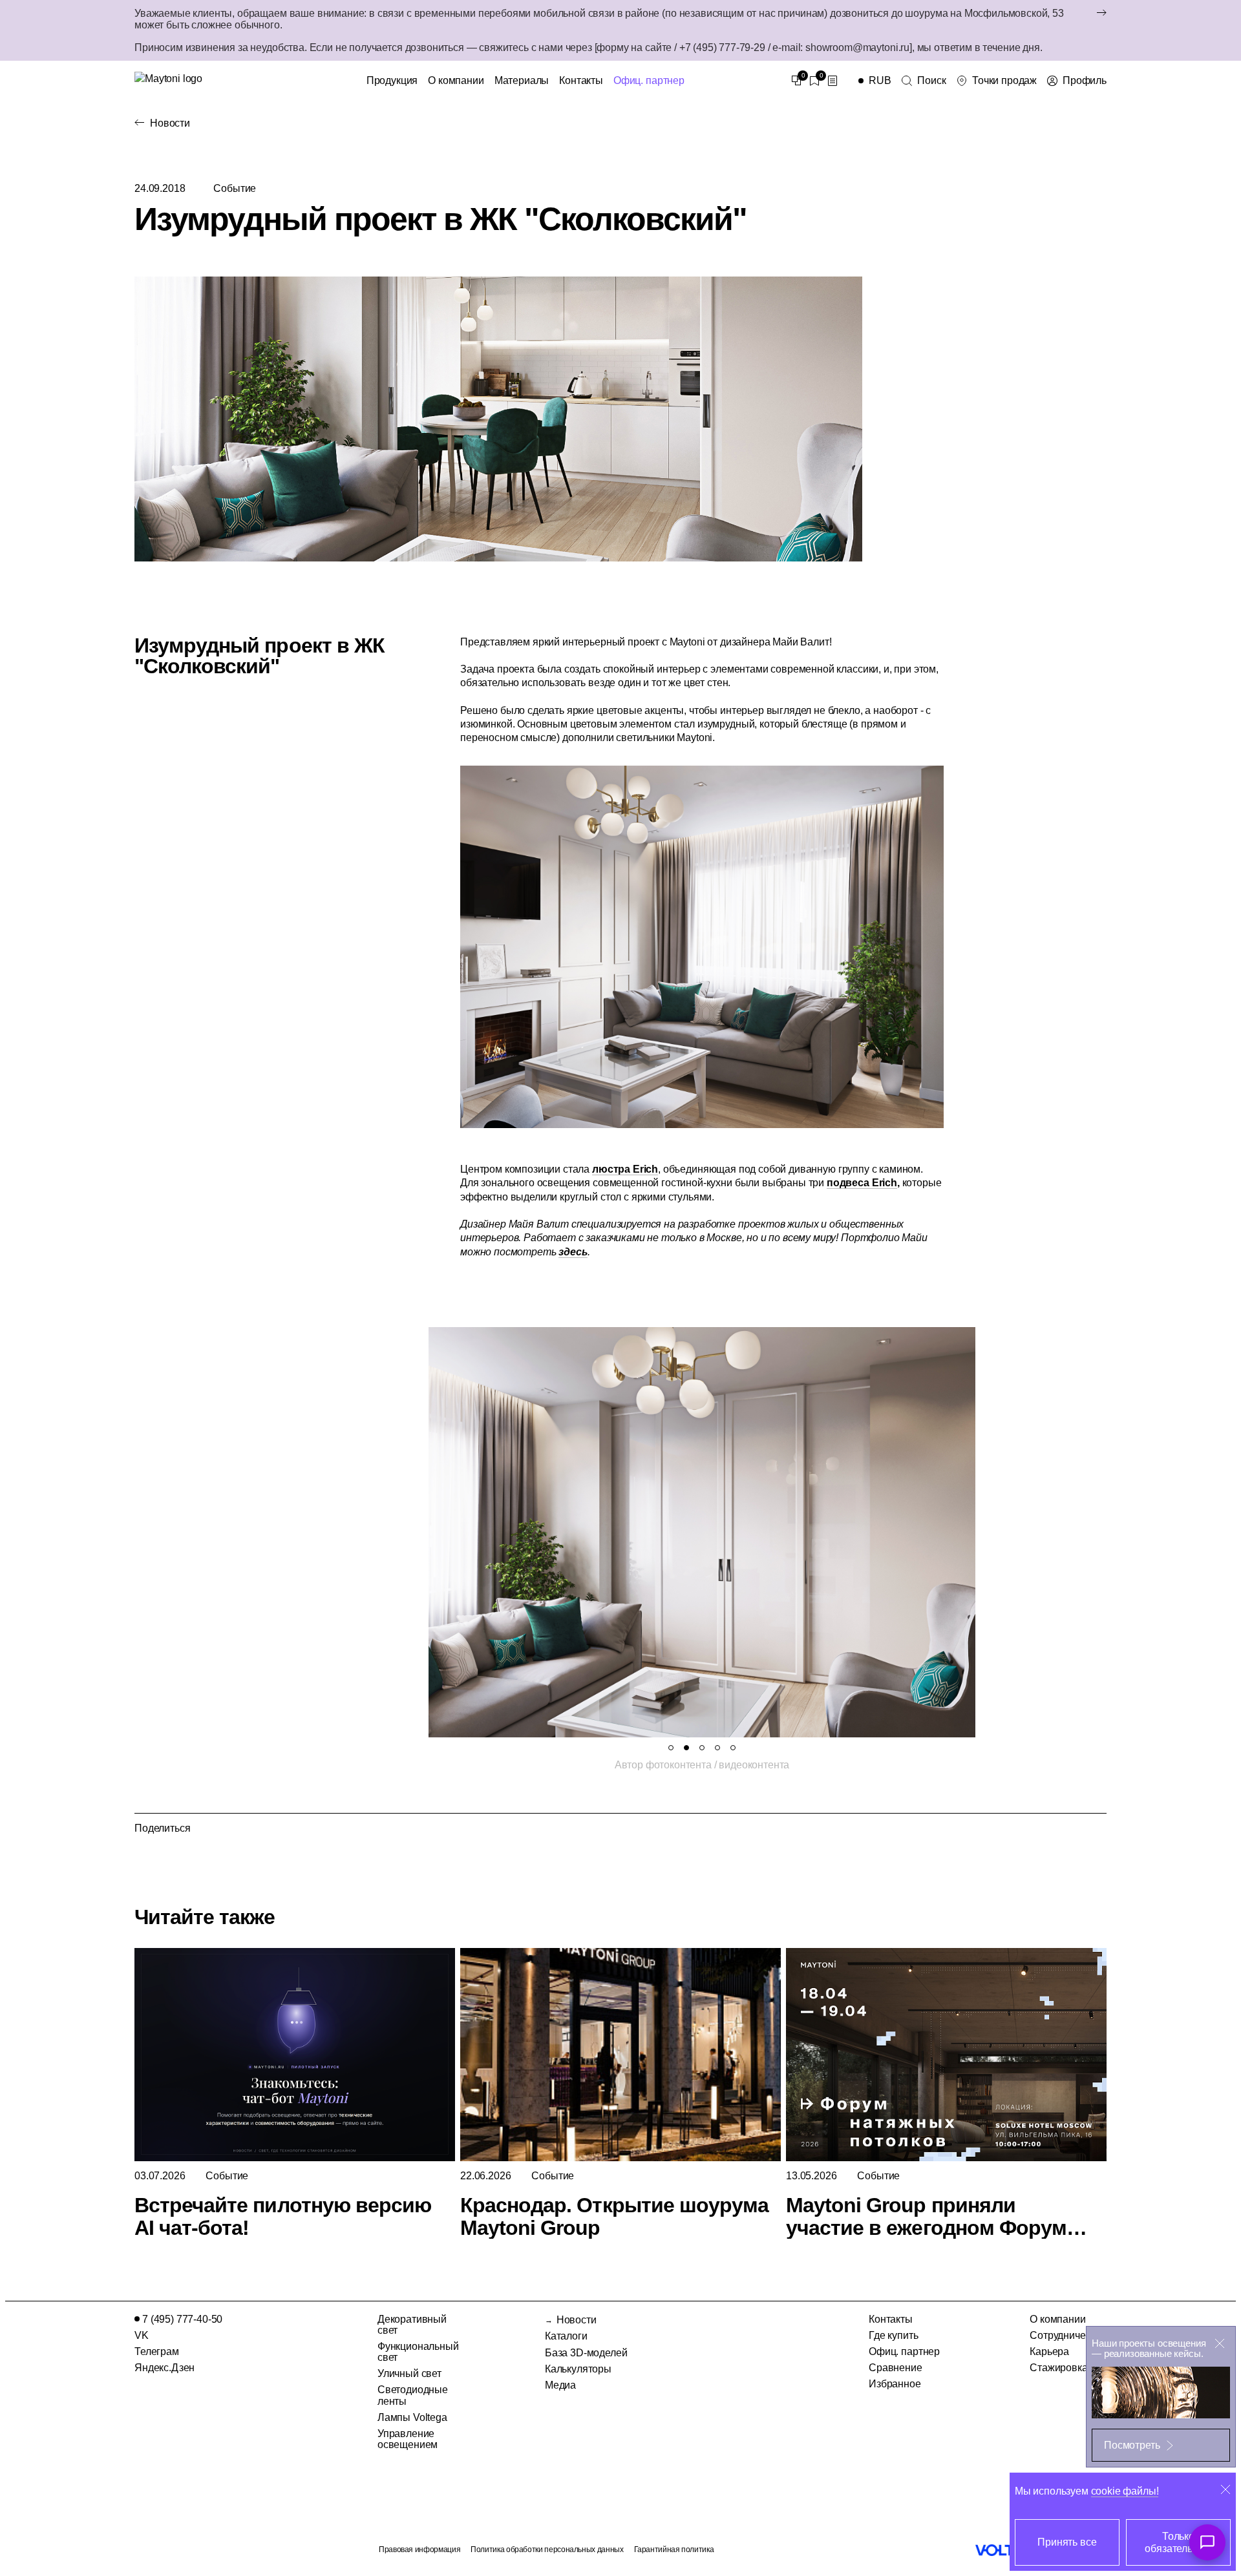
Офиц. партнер (649, 80)
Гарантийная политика (674, 2550)
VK (142, 2335)
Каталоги (566, 2336)
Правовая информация (419, 2550)
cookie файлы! (1125, 2491)
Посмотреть (1132, 2445)
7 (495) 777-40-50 (182, 2319)
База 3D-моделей (586, 2353)
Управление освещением (408, 2439)
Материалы (522, 80)
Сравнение (896, 2368)
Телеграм (157, 2351)
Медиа (560, 2385)
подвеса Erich (862, 1183)
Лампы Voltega (412, 2417)
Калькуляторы (578, 2369)
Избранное (895, 2384)
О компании (456, 80)
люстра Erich (625, 1169)
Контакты (581, 80)
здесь (573, 1252)
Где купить (893, 2335)
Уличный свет (409, 2373)
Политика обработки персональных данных (547, 2550)
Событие (235, 188)
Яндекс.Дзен (164, 2368)
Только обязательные (1178, 2542)
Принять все (1067, 2542)
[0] (796, 81)
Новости (170, 123)
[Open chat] (1207, 2542)
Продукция (392, 80)
